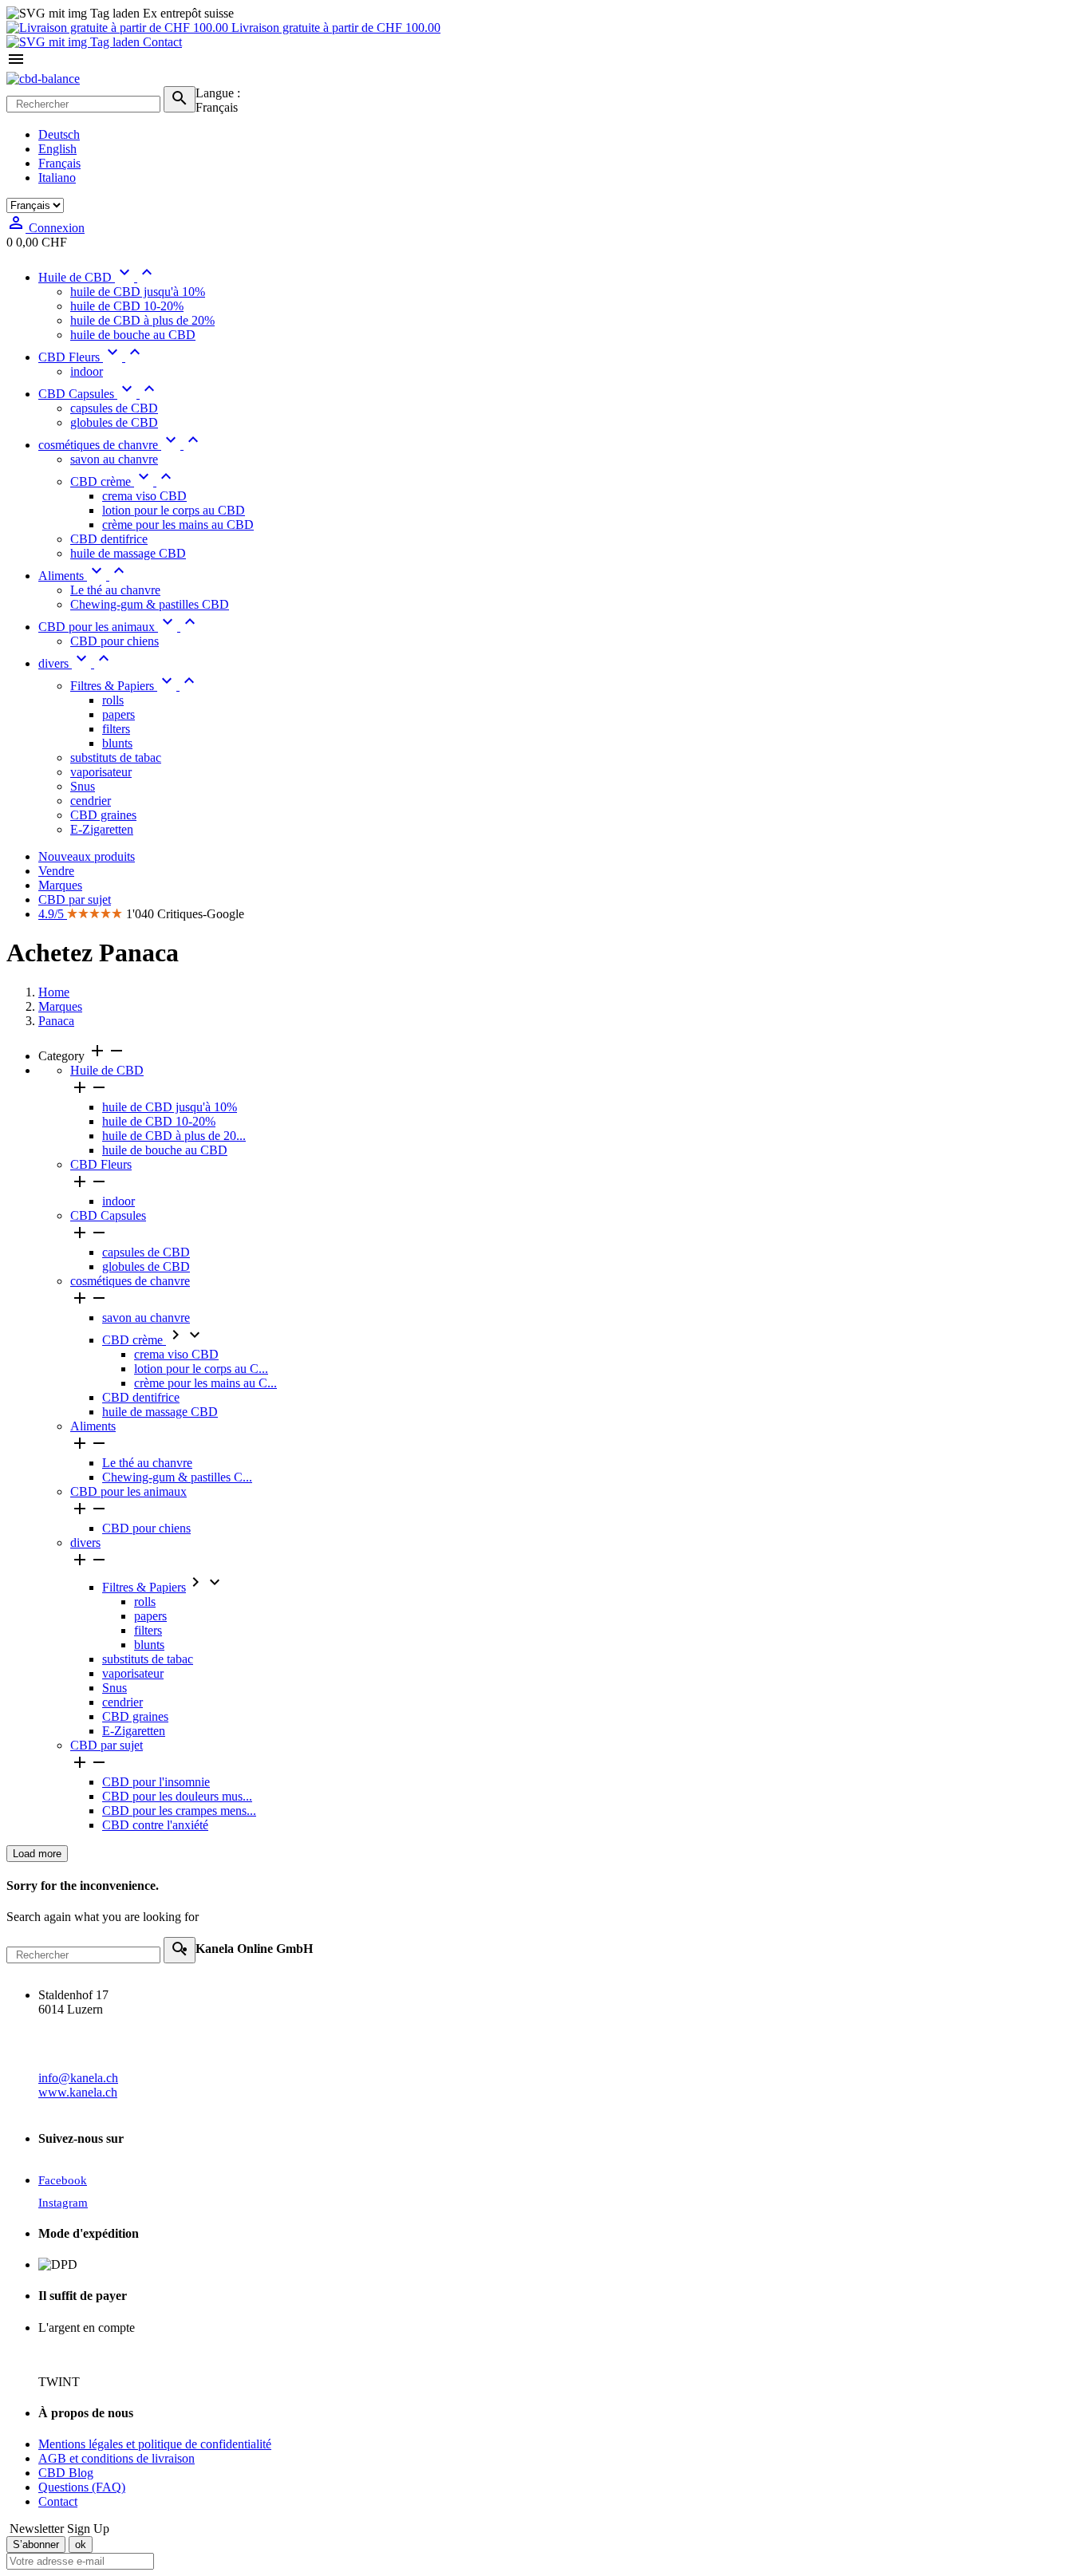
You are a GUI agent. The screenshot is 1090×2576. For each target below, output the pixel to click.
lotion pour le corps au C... (201, 1369)
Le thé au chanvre (147, 1463)
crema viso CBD (176, 1354)
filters (148, 1630)
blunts (149, 1645)
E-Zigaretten (134, 1731)
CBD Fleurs (101, 1164)
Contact (161, 42)
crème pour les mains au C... (205, 1383)
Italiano (57, 178)
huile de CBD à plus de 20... (174, 1136)
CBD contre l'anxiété (155, 1825)
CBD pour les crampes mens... (179, 1811)
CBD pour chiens (146, 1528)
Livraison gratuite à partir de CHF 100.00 (334, 28)
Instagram (63, 2203)
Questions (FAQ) (82, 2487)
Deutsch (59, 134)
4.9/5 (53, 914)
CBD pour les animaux (128, 1491)
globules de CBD (146, 1266)
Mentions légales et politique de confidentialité (155, 2444)
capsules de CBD (146, 1252)
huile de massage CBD (160, 1412)
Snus (115, 1688)
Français (59, 163)
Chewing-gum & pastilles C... (177, 1477)
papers (150, 1616)
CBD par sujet (107, 1745)
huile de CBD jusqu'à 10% (170, 1107)
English (57, 149)
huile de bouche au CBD (165, 1150)
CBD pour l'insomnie (156, 1782)
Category (82, 1056)
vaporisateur (133, 1673)
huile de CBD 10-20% (159, 1121)
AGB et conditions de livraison (117, 2458)
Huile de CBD (107, 1070)
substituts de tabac (148, 1659)
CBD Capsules (108, 1215)
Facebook (63, 2180)
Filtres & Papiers (144, 1587)
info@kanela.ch (78, 2078)
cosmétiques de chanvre (130, 1281)
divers (85, 1542)
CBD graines (135, 1716)
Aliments (93, 1426)
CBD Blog (66, 2473)
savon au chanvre (146, 1318)
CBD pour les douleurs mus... (177, 1796)
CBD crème (134, 1340)
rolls (145, 1602)
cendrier (122, 1702)
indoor (118, 1201)
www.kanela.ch (78, 2092)
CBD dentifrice (141, 1397)
